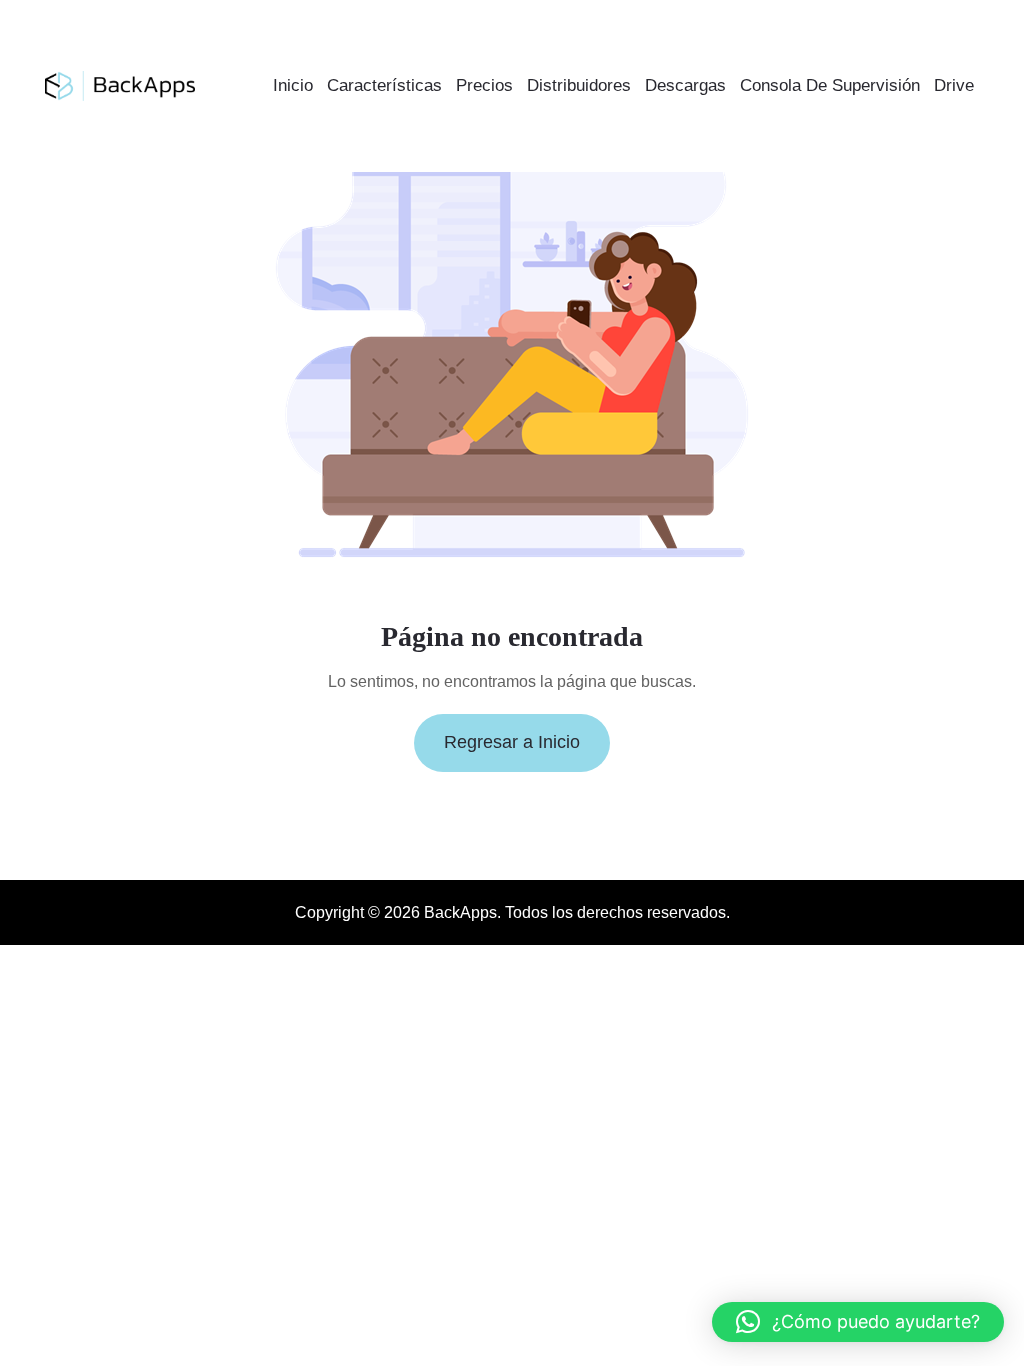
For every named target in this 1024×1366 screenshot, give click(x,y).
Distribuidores (579, 85)
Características (384, 85)
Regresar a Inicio (512, 742)
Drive (954, 85)
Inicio (293, 85)
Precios (484, 85)
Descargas (685, 85)
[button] (858, 1322)
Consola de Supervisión (830, 85)
